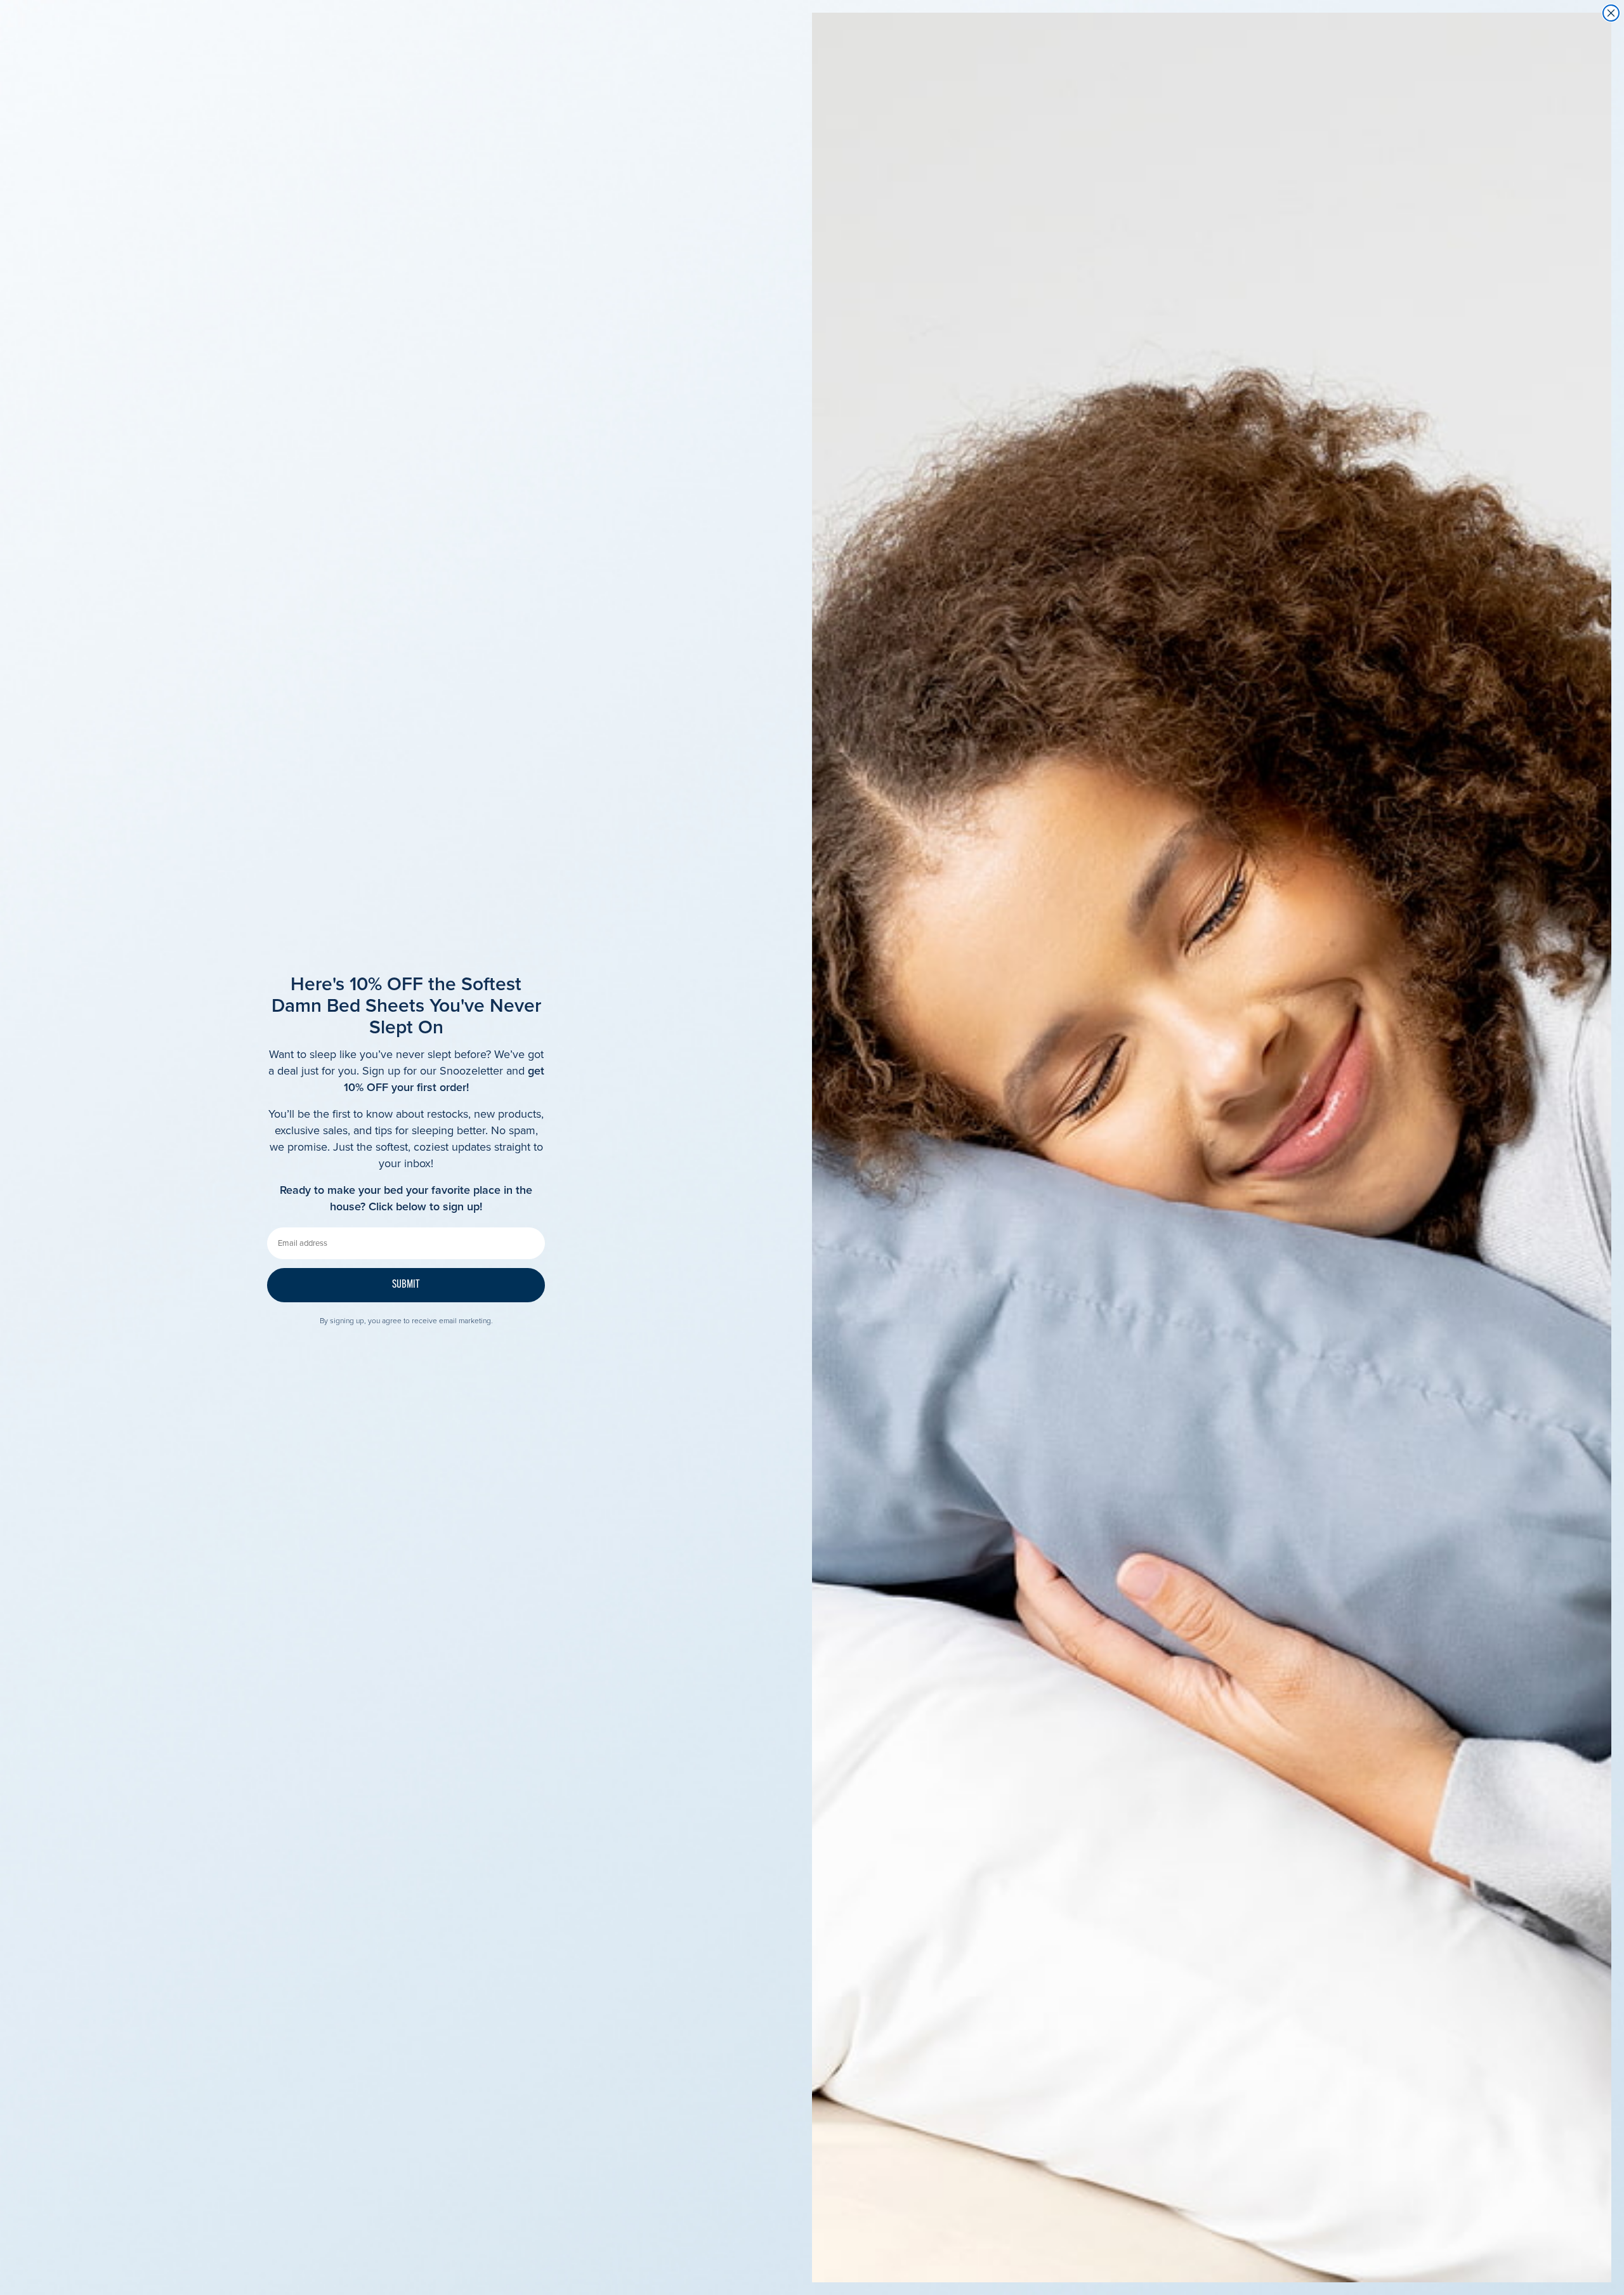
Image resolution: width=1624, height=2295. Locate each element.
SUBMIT (406, 1285)
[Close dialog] (1611, 13)
